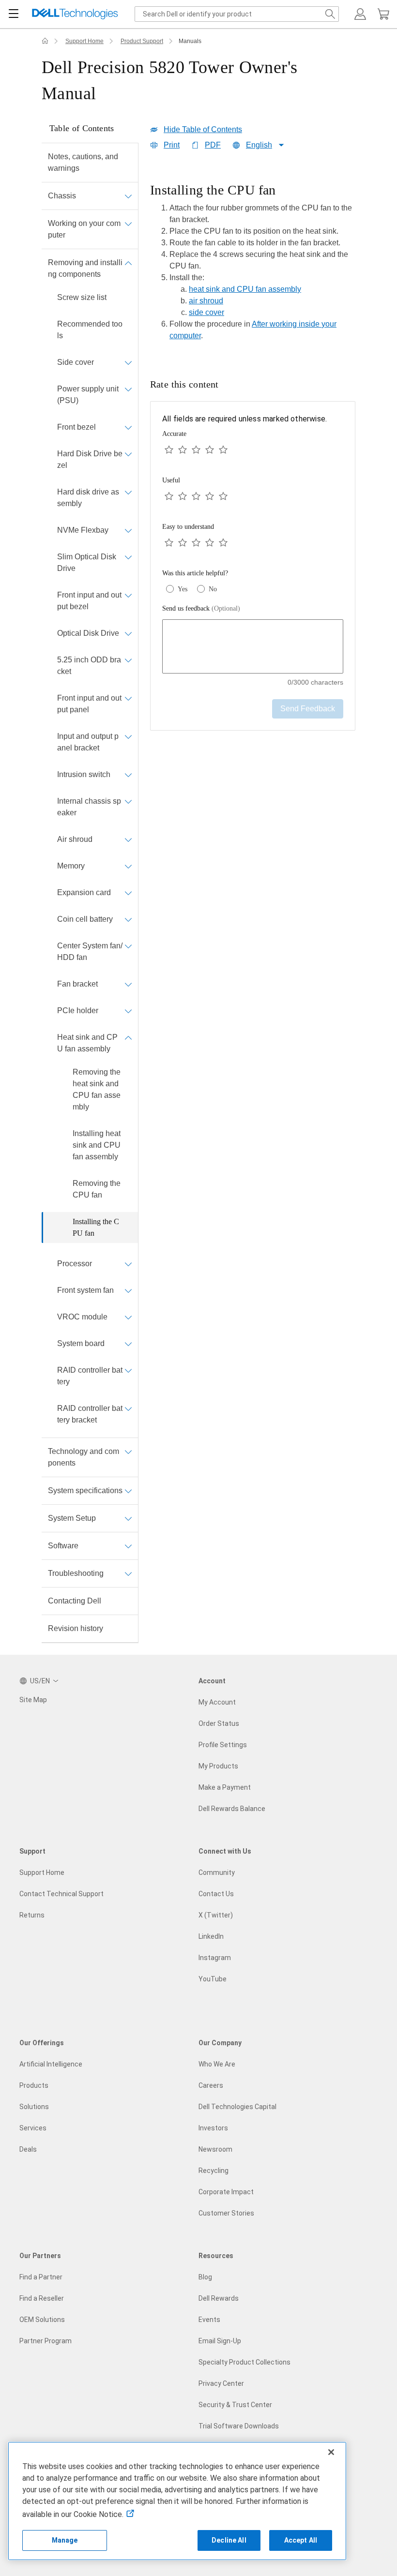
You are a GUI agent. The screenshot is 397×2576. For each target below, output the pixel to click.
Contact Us (216, 1894)
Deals (28, 2149)
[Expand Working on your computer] (128, 224)
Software (63, 1546)
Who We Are (217, 2064)
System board (81, 1343)
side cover (206, 312)
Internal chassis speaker (89, 807)
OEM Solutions (42, 2320)
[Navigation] (14, 14)
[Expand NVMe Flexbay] (128, 530)
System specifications (85, 1490)
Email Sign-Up (220, 2341)
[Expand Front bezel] (128, 427)
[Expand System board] (128, 1344)
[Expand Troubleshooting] (128, 1573)
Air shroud (75, 839)
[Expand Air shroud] (128, 839)
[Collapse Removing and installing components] (128, 263)
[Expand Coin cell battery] (128, 919)
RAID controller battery (90, 1376)
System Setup (72, 1518)
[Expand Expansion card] (128, 893)
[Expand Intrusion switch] (128, 775)
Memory (71, 866)
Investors (213, 2128)
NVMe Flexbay (83, 530)
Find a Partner (41, 2277)
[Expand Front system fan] (128, 1290)
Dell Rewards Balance (232, 1809)
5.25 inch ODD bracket (89, 666)
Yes (183, 589)
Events (209, 2320)
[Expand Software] (128, 1546)
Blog (205, 2277)
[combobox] (237, 14)
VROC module (82, 1317)
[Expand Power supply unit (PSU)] (128, 389)
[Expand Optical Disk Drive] (128, 633)
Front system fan (85, 1290)
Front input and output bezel (89, 601)
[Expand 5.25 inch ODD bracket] (128, 660)
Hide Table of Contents (203, 129)
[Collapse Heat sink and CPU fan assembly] (128, 1037)
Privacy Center (221, 2383)
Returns (32, 1915)
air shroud (206, 301)
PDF (213, 145)
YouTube (213, 1979)
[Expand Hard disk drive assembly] (128, 492)
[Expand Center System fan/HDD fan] (128, 946)
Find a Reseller (42, 2298)
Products (34, 2085)
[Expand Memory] (128, 866)
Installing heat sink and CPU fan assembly (97, 1145)
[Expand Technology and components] (128, 1452)
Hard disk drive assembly (88, 498)
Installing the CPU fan (96, 1227)
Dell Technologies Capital (237, 2107)
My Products (218, 1766)
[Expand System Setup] (128, 1518)
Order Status (219, 1723)
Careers (211, 2085)
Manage (65, 2540)
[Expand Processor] (128, 1264)
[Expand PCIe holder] (128, 1011)
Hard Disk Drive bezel (90, 459)
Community (217, 1872)
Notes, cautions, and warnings (83, 162)
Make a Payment (225, 1787)
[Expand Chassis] (128, 196)
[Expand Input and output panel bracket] (128, 736)
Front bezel (76, 427)
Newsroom (215, 2149)
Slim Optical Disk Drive (87, 562)
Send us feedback (201, 608)
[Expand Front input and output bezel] (128, 595)
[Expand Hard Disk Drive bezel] (128, 454)
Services (33, 2128)
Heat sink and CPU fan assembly (87, 1043)
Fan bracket (77, 984)
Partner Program (46, 2341)
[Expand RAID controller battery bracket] (128, 1408)
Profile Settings (223, 1745)
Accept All (301, 2540)
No (213, 589)
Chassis (62, 196)
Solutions (34, 2107)
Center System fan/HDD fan (90, 951)
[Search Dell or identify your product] (330, 14)
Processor (75, 1264)
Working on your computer (84, 229)
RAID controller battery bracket (90, 1414)
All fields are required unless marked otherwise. (244, 419)
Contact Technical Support (61, 1894)
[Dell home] (45, 41)
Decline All (229, 2540)
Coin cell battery (85, 919)
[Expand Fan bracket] (128, 984)
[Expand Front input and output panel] (128, 698)
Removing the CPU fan (97, 1189)
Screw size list (82, 297)
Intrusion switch (84, 774)
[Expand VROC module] (128, 1317)
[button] (360, 14)
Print (172, 145)
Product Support (142, 41)
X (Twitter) (216, 1915)
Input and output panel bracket (88, 742)
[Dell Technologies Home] (75, 14)
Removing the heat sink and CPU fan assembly (97, 1089)
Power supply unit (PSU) (88, 395)
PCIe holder (78, 1011)
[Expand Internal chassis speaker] (128, 801)
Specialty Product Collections (244, 2362)
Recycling (214, 2171)
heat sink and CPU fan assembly (245, 289)
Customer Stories (226, 2213)
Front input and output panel (89, 704)
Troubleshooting (76, 1573)
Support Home (84, 41)
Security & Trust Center (235, 2405)
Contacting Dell (75, 1601)
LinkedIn (211, 1936)
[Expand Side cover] (128, 362)
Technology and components (84, 1457)
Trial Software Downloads (239, 2426)
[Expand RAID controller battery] (128, 1370)
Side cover (76, 362)
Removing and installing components (85, 268)
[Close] (331, 2452)
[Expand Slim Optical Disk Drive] (128, 557)
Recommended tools (90, 330)
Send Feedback (308, 709)
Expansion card (84, 892)
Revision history (76, 1628)
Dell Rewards (219, 2298)
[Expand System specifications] (128, 1491)
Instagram (215, 1958)
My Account (217, 1702)
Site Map (33, 1700)
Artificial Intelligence (51, 2064)
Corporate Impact (226, 2192)
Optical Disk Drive (88, 633)
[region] (253, 265)
